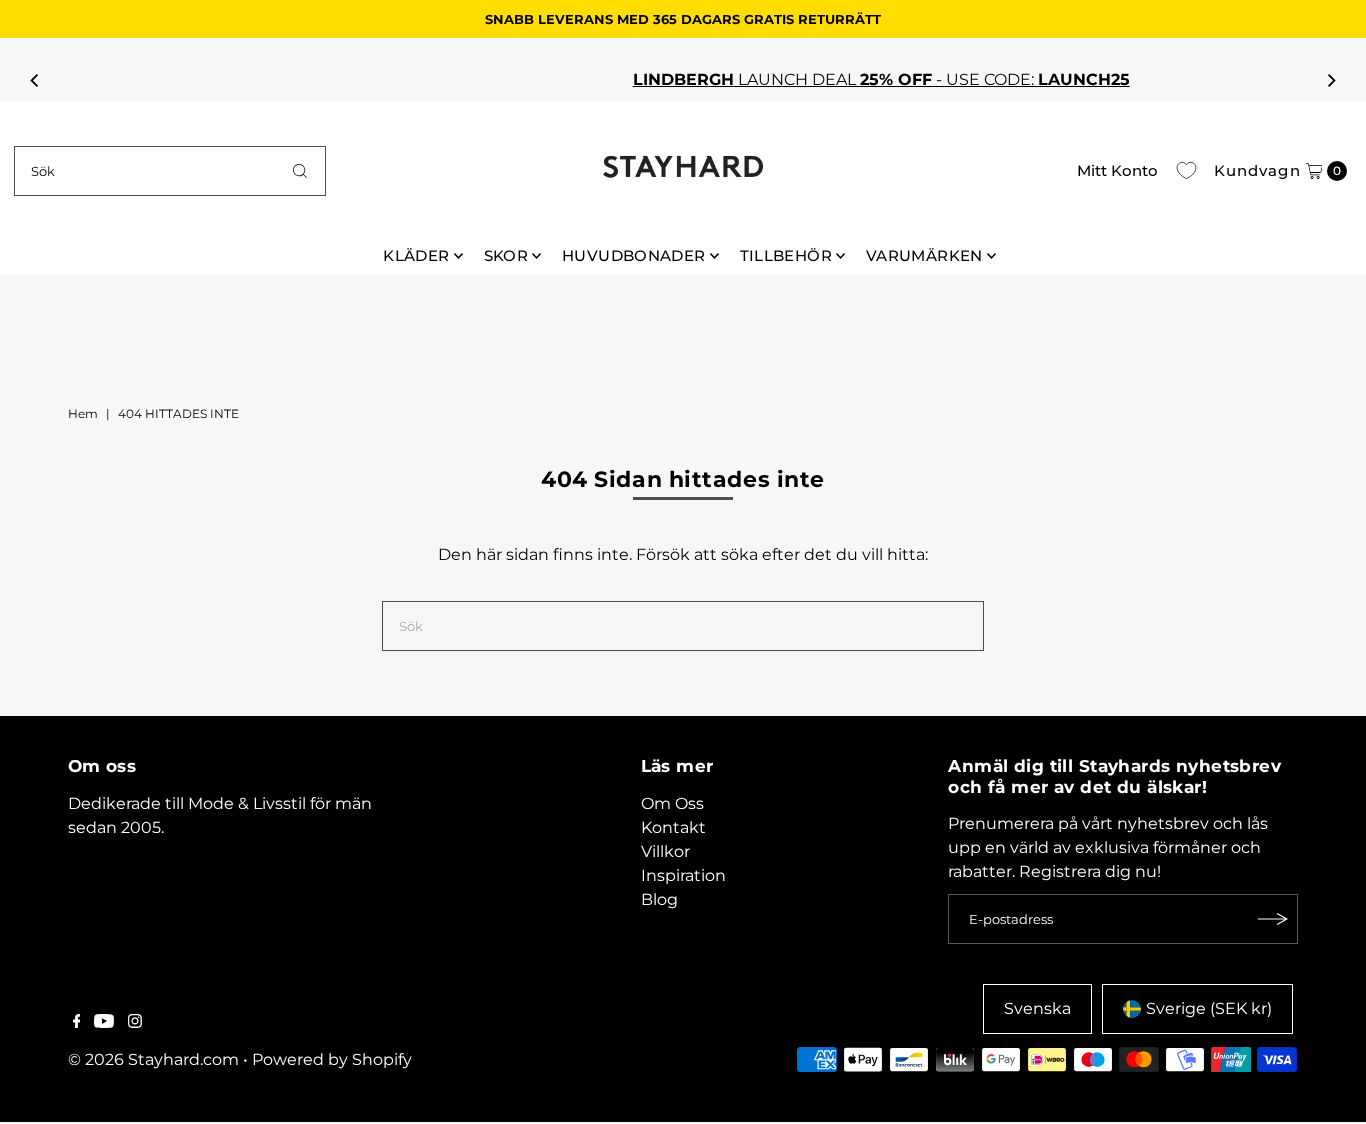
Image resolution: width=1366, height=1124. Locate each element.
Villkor (665, 851)
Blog (659, 899)
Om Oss (672, 803)
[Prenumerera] (1273, 919)
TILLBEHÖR (786, 255)
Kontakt (673, 827)
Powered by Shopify (332, 1059)
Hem (83, 413)
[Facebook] (77, 1023)
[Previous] (35, 80)
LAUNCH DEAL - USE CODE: (673, 79)
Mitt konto (1117, 170)
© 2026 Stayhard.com (153, 1059)
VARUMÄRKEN (924, 255)
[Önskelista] (1186, 171)
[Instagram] (135, 1023)
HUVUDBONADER (634, 255)
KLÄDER (416, 255)
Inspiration (683, 875)
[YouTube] (104, 1023)
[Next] (1331, 80)
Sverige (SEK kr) (1209, 1008)
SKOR (506, 255)
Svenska (1037, 1008)
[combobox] (170, 171)
